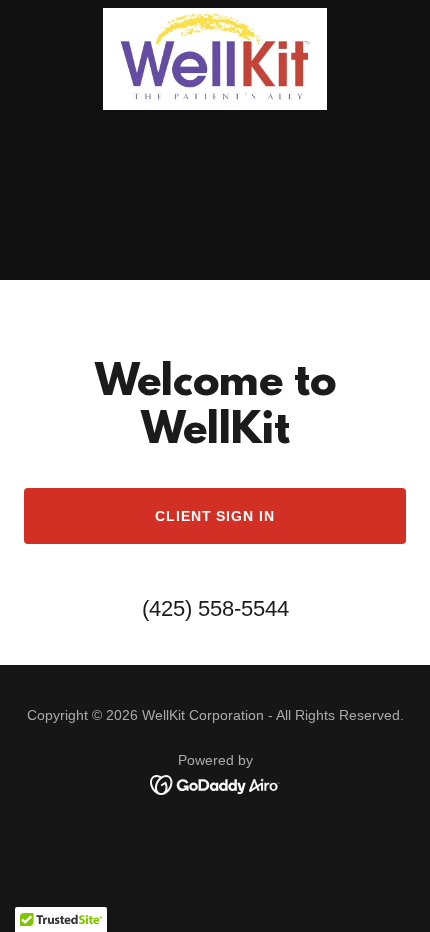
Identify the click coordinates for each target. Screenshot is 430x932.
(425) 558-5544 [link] (215, 608)
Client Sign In (215, 516)
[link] (215, 16)
